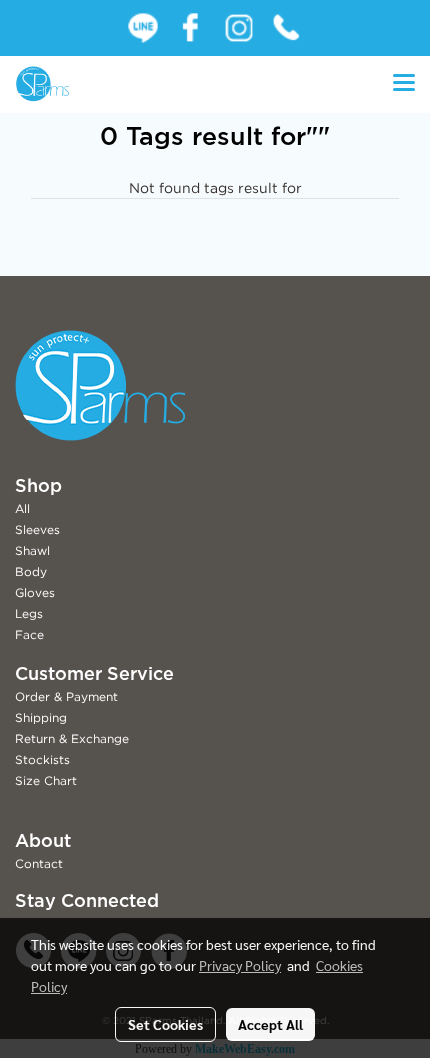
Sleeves (37, 529)
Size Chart (46, 780)
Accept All (270, 1024)
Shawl (32, 550)
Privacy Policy (240, 965)
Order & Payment (66, 696)
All (22, 508)
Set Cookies (165, 1024)
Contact (39, 863)
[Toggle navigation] (404, 84)
